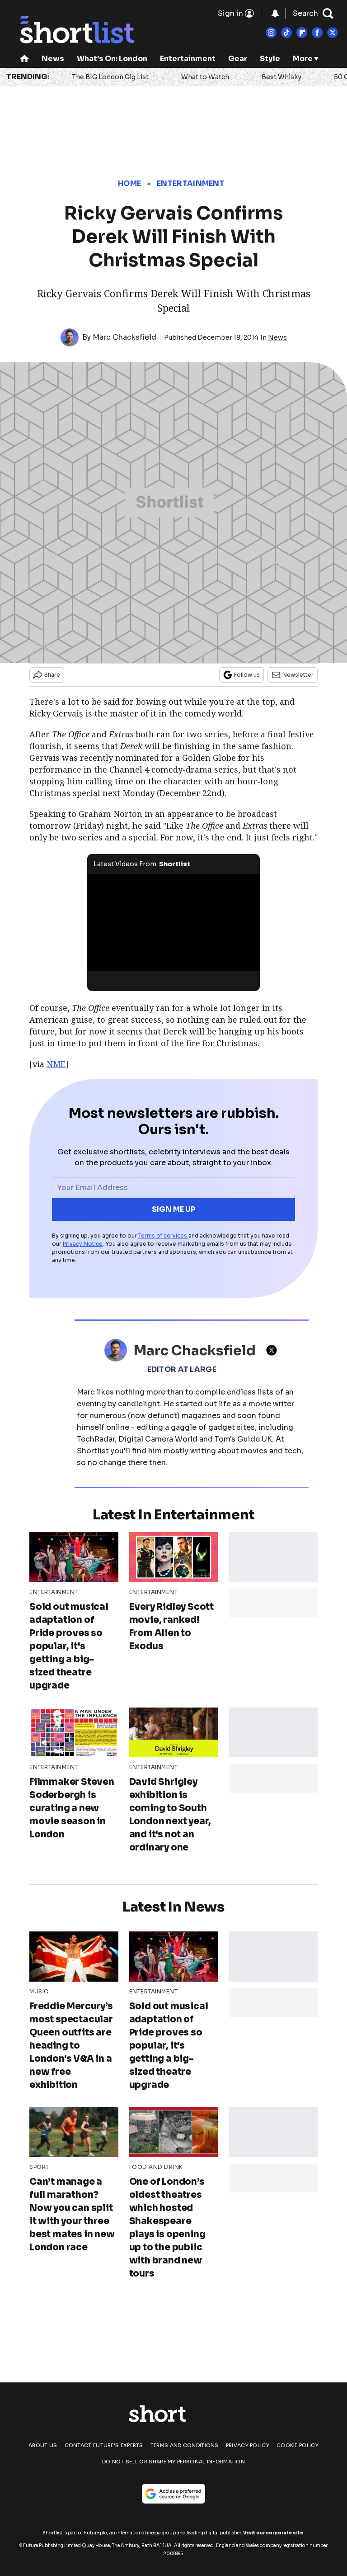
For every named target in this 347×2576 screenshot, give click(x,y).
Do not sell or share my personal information (173, 2462)
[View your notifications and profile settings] (275, 14)
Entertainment (188, 59)
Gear (238, 59)
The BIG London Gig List (110, 77)
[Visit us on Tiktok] (286, 33)
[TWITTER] (274, 1350)
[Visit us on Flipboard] (302, 33)
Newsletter (298, 675)
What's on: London (112, 59)
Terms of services (163, 1236)
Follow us (247, 675)
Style (270, 59)
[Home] (24, 59)
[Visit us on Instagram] (271, 33)
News (53, 59)
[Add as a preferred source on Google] (173, 2494)
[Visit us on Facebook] (317, 33)
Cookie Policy (298, 2445)
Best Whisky (281, 77)
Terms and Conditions (185, 2445)
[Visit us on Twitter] (333, 33)
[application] (174, 923)
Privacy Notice (83, 1244)
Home (129, 183)
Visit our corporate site (273, 2533)
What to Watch (205, 77)
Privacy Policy (248, 2445)
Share (52, 675)
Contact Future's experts (104, 2445)
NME (56, 1064)
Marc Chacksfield (124, 337)
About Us (43, 2445)
